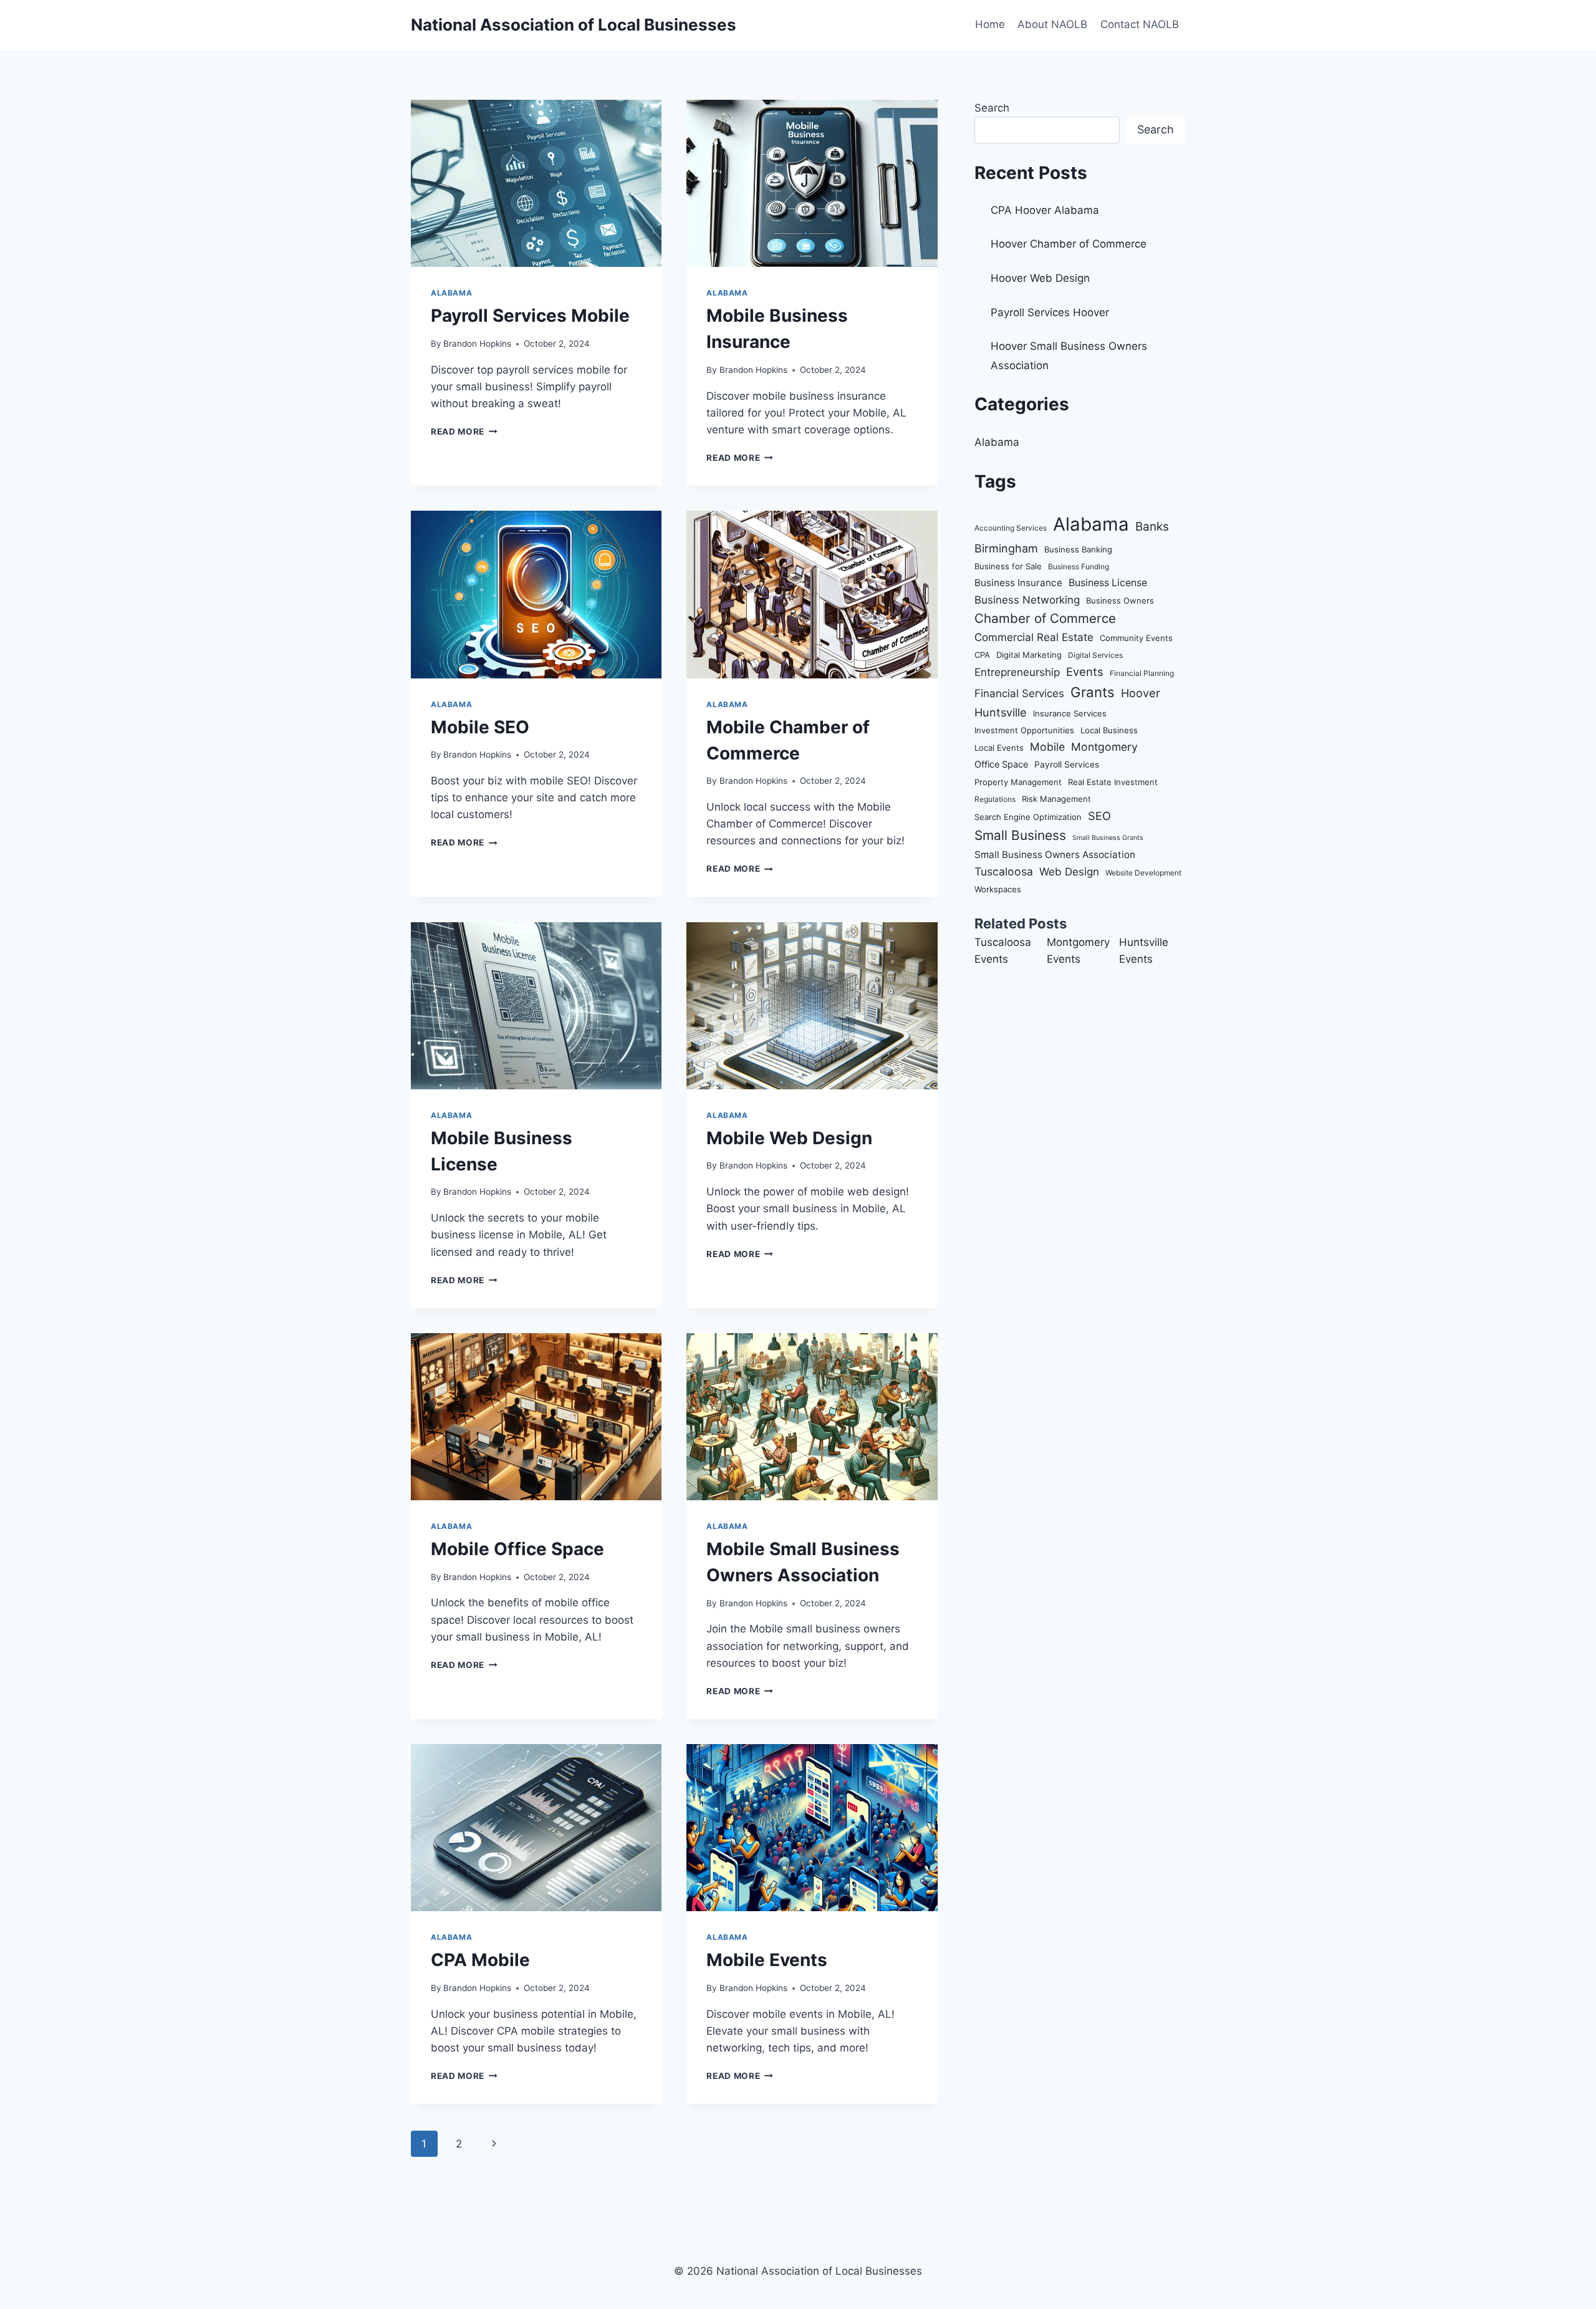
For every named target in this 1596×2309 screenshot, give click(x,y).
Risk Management (1056, 799)
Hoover (1141, 693)
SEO (1099, 816)
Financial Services (1019, 693)
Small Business (1020, 835)
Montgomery (1104, 747)
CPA (982, 655)
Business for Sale (1008, 566)
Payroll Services (1067, 764)
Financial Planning (1142, 673)
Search (992, 108)
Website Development (1143, 873)
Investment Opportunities (1024, 730)
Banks (1152, 527)
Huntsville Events (1144, 951)
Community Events (1136, 638)
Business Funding (1079, 566)
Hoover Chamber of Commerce (1069, 244)
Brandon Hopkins (477, 344)
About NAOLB (1052, 24)
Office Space (1001, 764)
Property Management (1018, 782)
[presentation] (536, 183)
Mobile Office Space (517, 1549)
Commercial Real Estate (1034, 637)
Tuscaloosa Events (1003, 951)
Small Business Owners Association (1055, 855)
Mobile (1047, 747)
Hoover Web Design (1040, 278)
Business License (1108, 583)
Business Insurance (1018, 583)
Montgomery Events (1078, 951)
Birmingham (1006, 548)
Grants (1093, 692)
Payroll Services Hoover (1050, 312)
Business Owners (1120, 600)
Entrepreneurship (1017, 672)
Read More (464, 431)
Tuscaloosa (1004, 871)
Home (990, 24)
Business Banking (1078, 549)
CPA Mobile (480, 1960)
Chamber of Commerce (1045, 618)
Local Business (1109, 730)
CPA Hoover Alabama (1045, 210)
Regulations (995, 799)
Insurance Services (1070, 713)
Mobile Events (767, 1960)
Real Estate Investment (1113, 782)
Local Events (999, 748)
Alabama (451, 293)
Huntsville (1001, 712)
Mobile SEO (480, 727)
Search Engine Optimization (1028, 817)
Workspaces (998, 889)
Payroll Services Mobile (530, 316)
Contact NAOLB (1140, 24)
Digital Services (1095, 655)
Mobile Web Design (789, 1138)
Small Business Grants (1108, 838)
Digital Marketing (1029, 655)
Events (1085, 672)
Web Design (1069, 872)
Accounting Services (1011, 528)
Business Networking (1027, 600)
